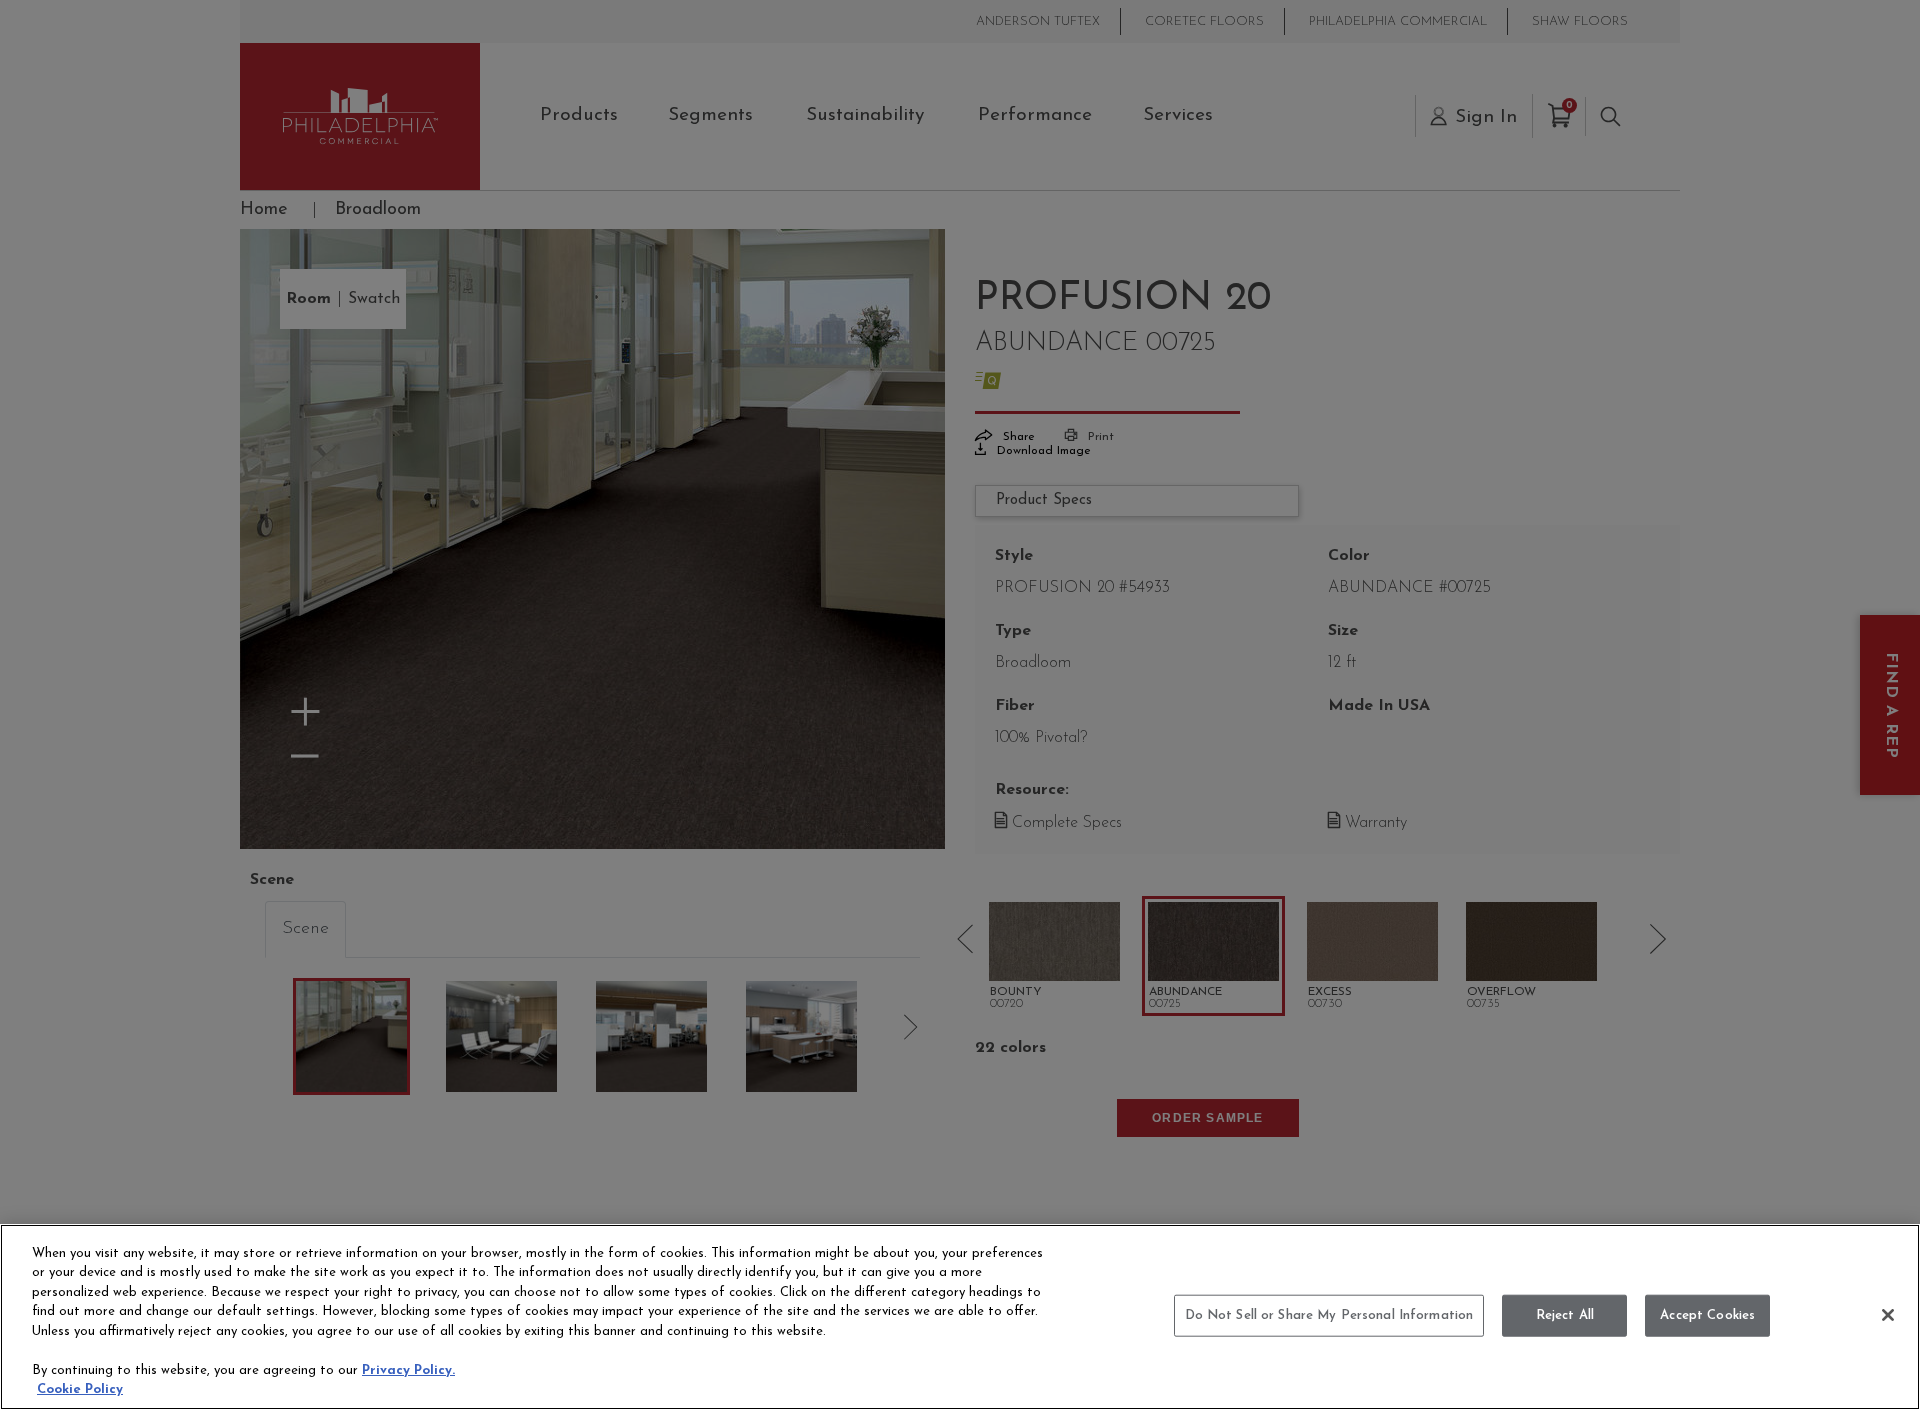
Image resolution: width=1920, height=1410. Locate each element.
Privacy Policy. (408, 1370)
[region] (960, 1317)
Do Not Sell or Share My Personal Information (1329, 1315)
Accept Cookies (1707, 1315)
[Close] (1888, 1315)
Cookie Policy (80, 1389)
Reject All (1565, 1315)
